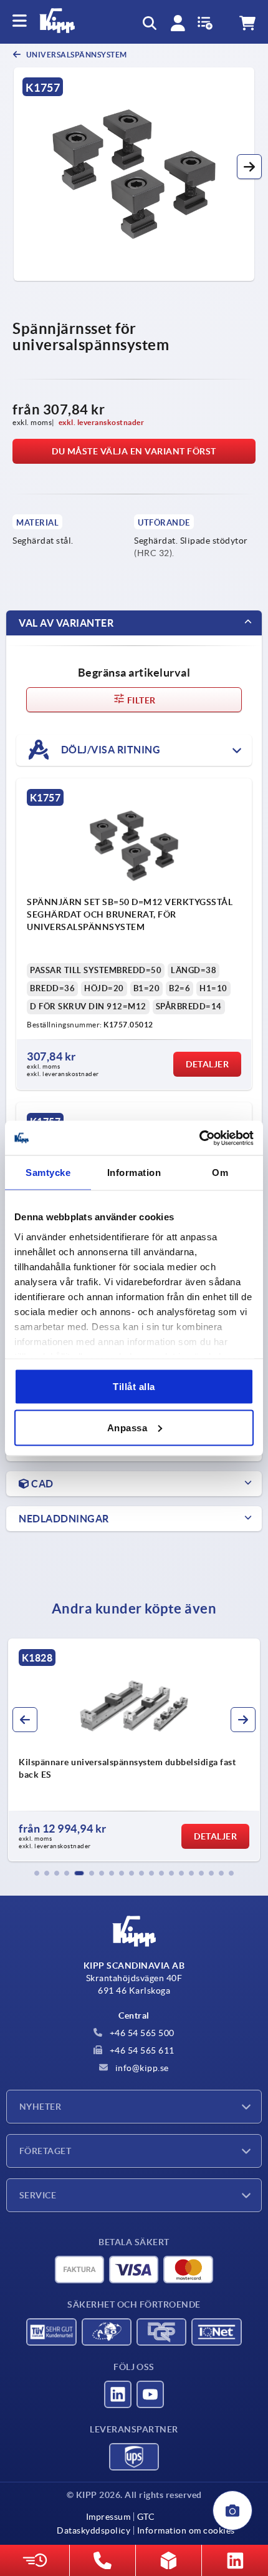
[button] (249, 167)
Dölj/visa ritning (109, 749)
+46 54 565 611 (141, 2050)
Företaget (45, 2151)
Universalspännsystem (76, 55)
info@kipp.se (141, 2068)
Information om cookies (186, 2530)
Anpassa (127, 1427)
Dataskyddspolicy (93, 2530)
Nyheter (40, 2107)
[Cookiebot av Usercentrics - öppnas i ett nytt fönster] (199, 1138)
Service (38, 2195)
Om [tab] (220, 1173)
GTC (146, 2517)
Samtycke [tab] (48, 1173)
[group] (134, 1750)
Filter (141, 700)
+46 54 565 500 (141, 2033)
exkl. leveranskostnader (102, 422)
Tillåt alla (134, 1387)
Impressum (108, 2517)
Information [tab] (134, 1173)
